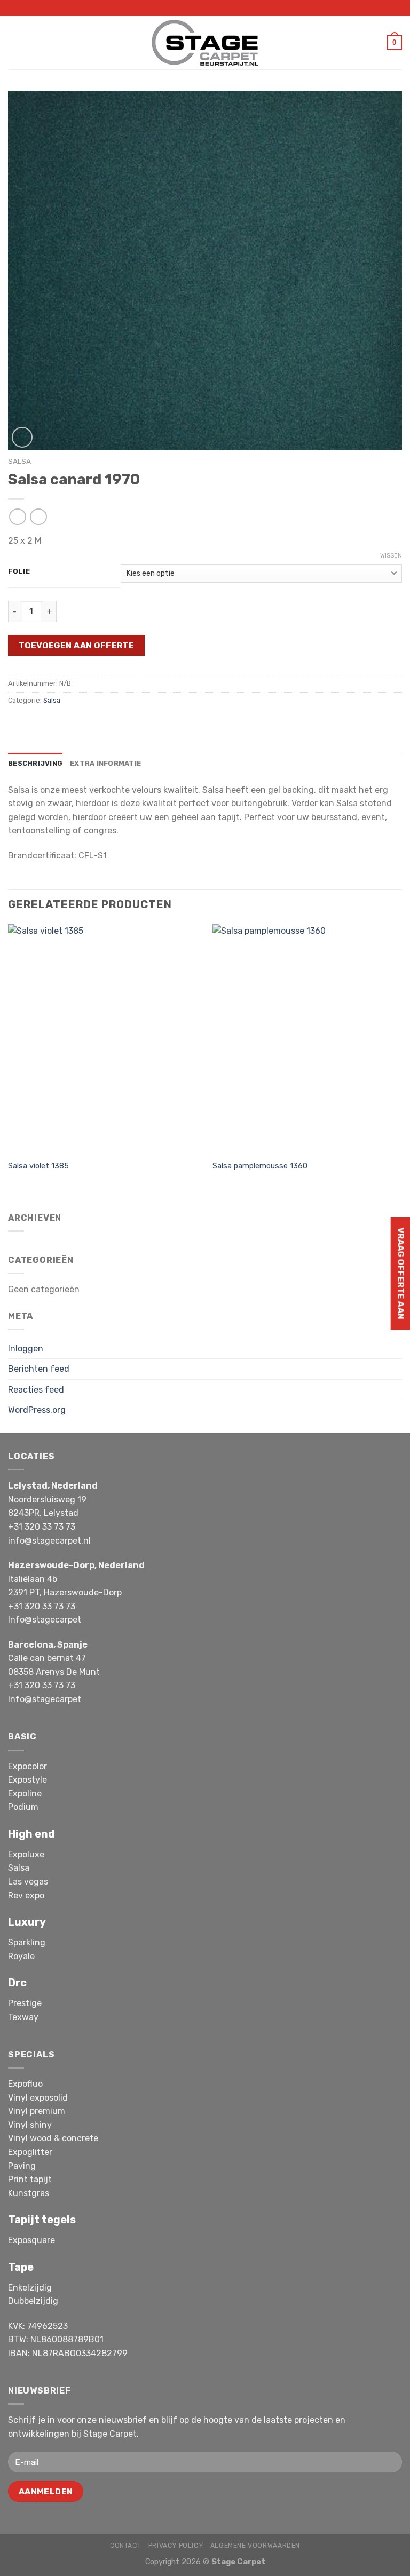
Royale (21, 1956)
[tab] (35, 764)
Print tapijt (30, 2179)
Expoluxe (26, 1854)
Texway (23, 2017)
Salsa (19, 461)
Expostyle (27, 1780)
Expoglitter (30, 2152)
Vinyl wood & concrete (53, 2138)
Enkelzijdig (30, 2288)
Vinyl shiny (30, 2125)
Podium (23, 1807)
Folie (19, 571)
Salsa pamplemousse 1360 (260, 1166)
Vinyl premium (37, 2111)
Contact (125, 2546)
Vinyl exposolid (38, 2098)
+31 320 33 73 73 (42, 1527)
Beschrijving (35, 763)
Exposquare (31, 2240)
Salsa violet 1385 (38, 1166)
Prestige (25, 2003)
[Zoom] (22, 437)
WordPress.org (37, 1410)
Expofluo (25, 2084)
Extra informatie (105, 763)
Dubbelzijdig (33, 2301)
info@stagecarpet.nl (49, 1541)
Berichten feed (39, 1369)
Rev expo (26, 1895)
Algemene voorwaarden (255, 2546)
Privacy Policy (176, 2546)
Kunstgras (29, 2193)
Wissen (391, 556)
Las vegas (28, 1882)
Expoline (25, 1794)
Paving (22, 2166)
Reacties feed (36, 1390)
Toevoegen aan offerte (77, 645)
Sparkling (27, 1942)
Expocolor (27, 1766)
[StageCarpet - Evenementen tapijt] (205, 42)
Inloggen (26, 1349)
